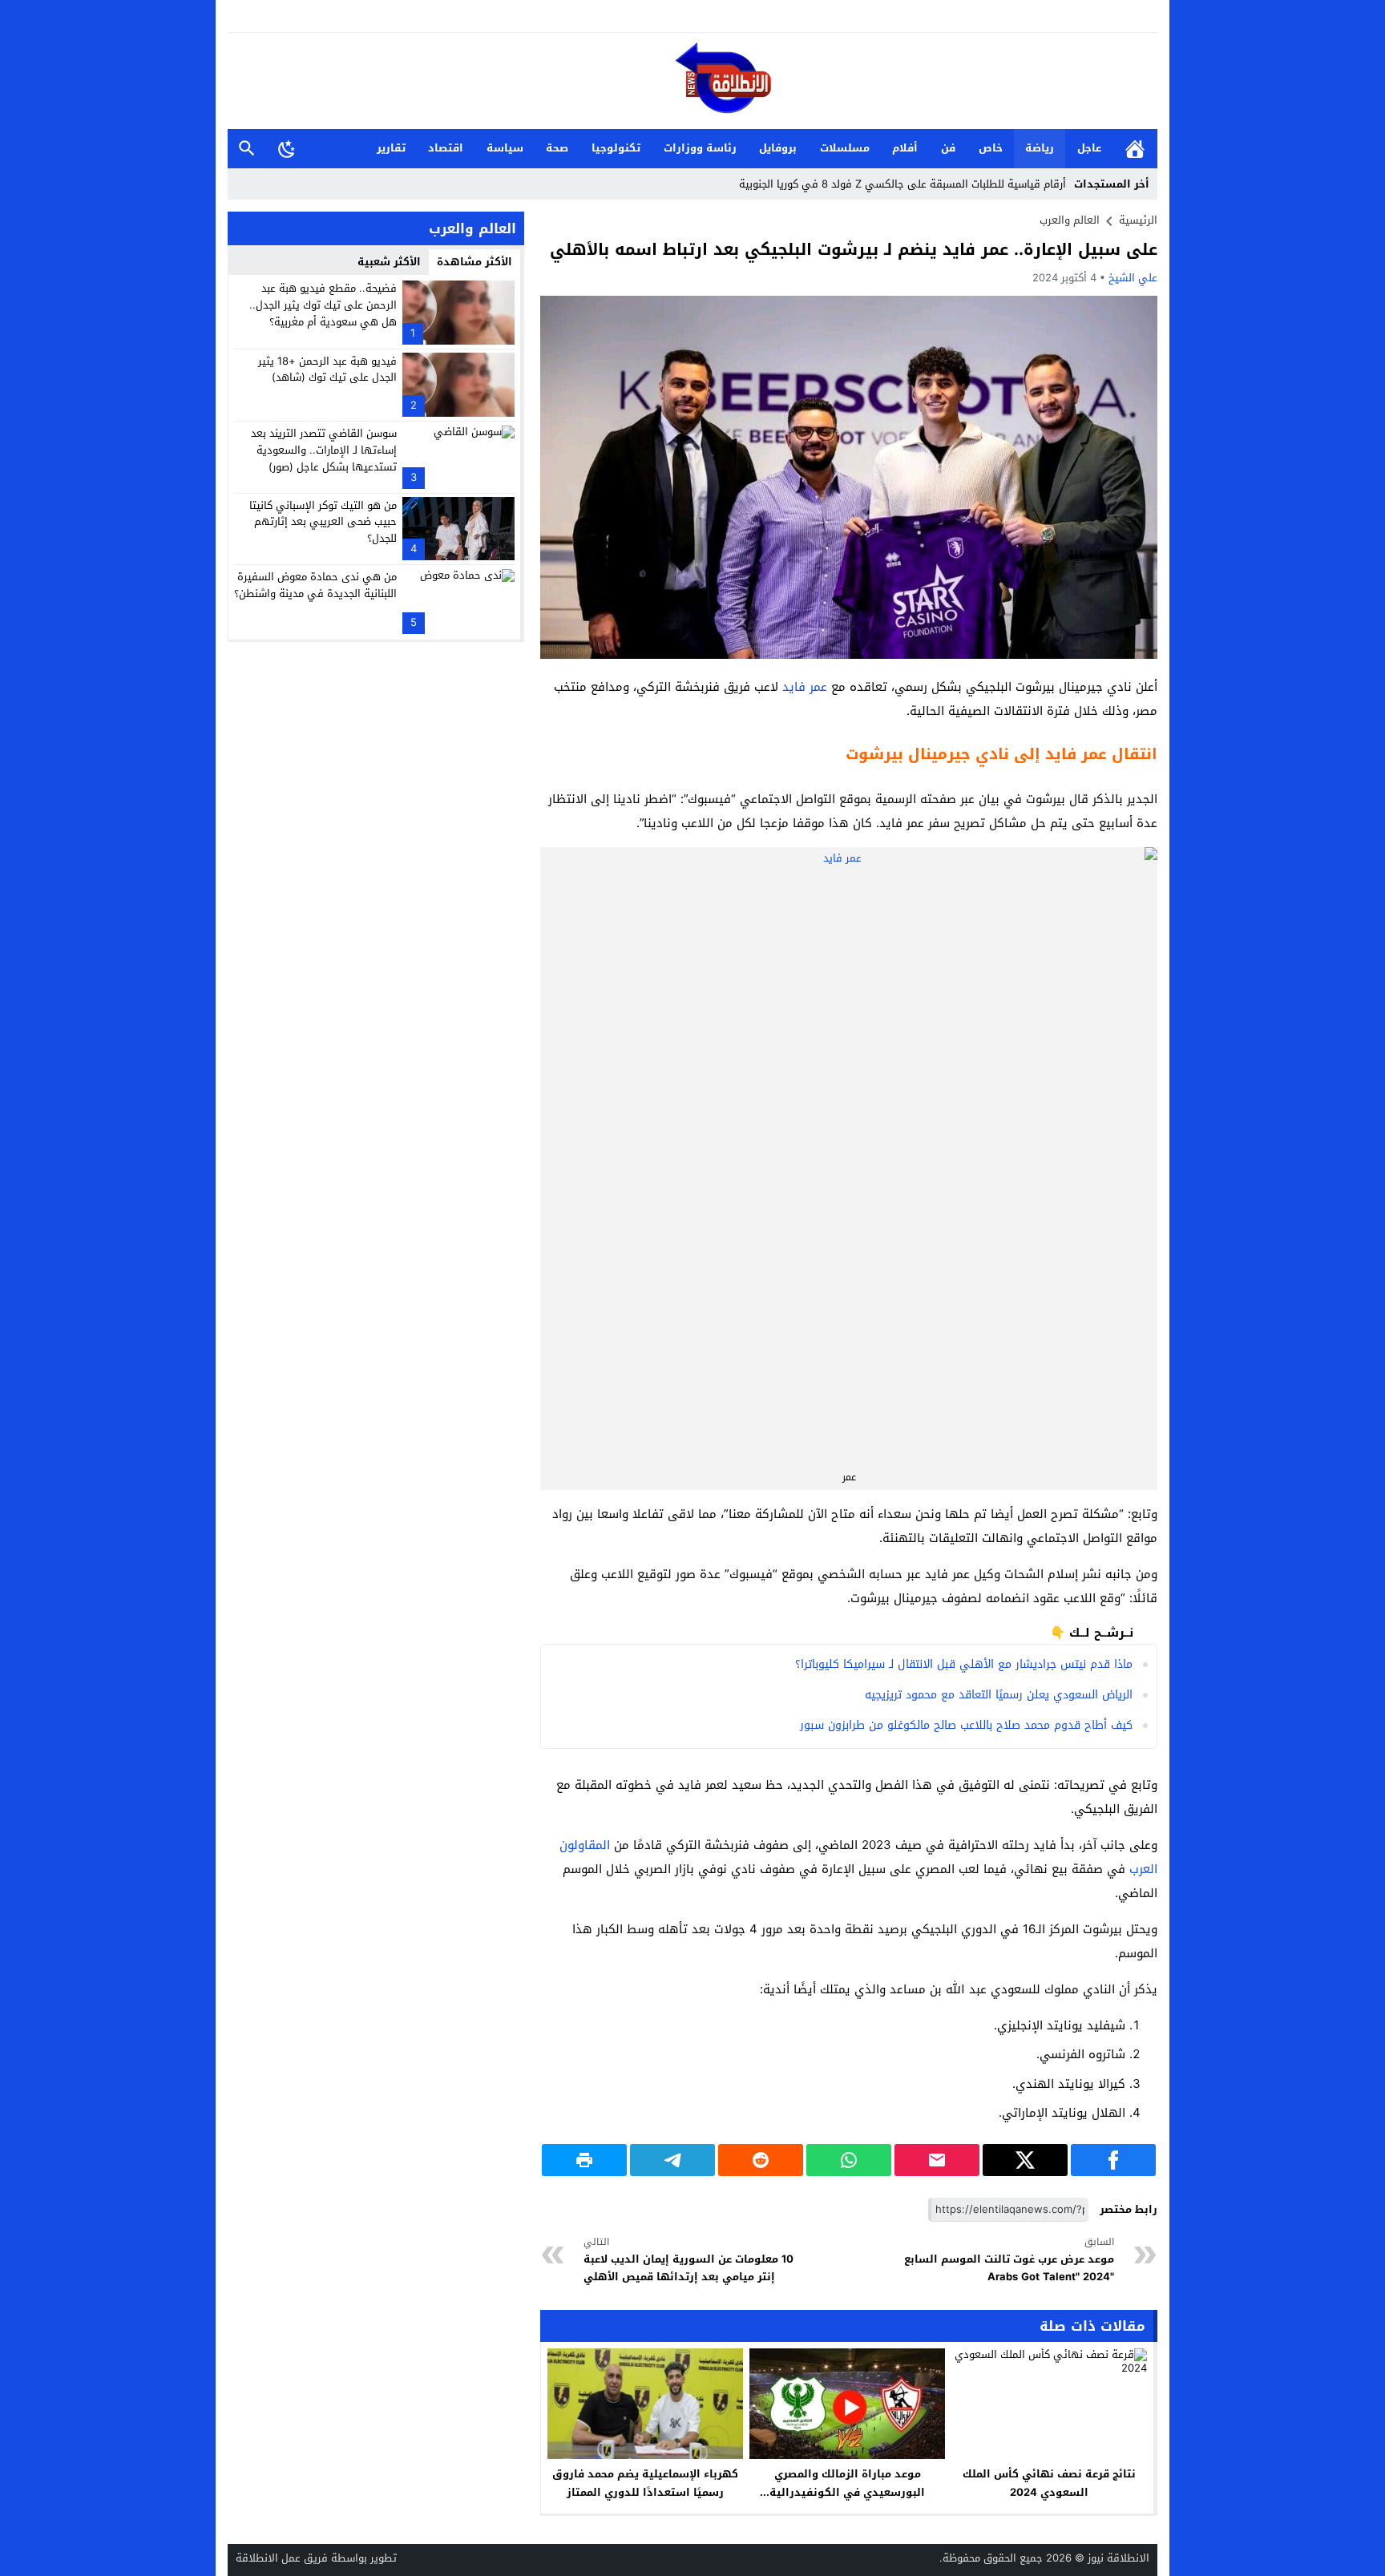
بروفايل (778, 148)
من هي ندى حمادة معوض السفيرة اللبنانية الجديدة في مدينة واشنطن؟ (315, 585)
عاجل (1089, 148)
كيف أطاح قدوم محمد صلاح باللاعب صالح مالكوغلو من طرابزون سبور (966, 1725)
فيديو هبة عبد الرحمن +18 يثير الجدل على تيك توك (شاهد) (327, 369)
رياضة (1040, 148)
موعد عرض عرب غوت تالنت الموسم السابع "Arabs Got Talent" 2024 (1009, 2260)
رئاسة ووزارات (700, 148)
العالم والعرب (1070, 220)
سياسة (505, 148)
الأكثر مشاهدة (474, 262)
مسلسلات (845, 148)
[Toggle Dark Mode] (287, 148)
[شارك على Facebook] (1113, 2160)
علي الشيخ (1133, 278)
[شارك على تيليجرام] (672, 2160)
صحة (557, 148)
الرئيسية (1135, 149)
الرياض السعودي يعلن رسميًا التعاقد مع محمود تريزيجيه (999, 1695)
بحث (247, 149)
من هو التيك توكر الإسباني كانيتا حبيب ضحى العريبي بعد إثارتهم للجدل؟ (323, 521)
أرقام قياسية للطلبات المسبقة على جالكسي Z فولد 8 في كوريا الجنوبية (902, 184)
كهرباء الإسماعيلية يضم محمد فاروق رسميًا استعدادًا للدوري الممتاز (645, 2483)
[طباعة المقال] (584, 2160)
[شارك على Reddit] (761, 2160)
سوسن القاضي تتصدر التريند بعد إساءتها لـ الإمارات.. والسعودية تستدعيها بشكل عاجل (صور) (324, 450)
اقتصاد (446, 148)
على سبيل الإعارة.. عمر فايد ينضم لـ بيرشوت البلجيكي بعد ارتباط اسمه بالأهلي (854, 249)
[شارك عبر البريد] (937, 2160)
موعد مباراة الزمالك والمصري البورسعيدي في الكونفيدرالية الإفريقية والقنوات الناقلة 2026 (847, 2492)
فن (948, 148)
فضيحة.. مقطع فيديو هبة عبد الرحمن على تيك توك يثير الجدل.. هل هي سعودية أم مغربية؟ (323, 305)
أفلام (905, 148)
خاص (991, 148)
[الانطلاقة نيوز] (692, 82)
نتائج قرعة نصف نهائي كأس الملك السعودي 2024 (1049, 2483)
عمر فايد (805, 687)
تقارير (391, 148)
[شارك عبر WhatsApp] (849, 2160)
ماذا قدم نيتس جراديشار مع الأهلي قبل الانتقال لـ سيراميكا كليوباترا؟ (964, 1664)
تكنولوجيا (616, 148)
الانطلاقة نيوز (1118, 2558)
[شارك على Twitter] (1025, 2160)
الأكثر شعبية (389, 262)
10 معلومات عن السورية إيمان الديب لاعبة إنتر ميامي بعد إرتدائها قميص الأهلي (688, 2260)
